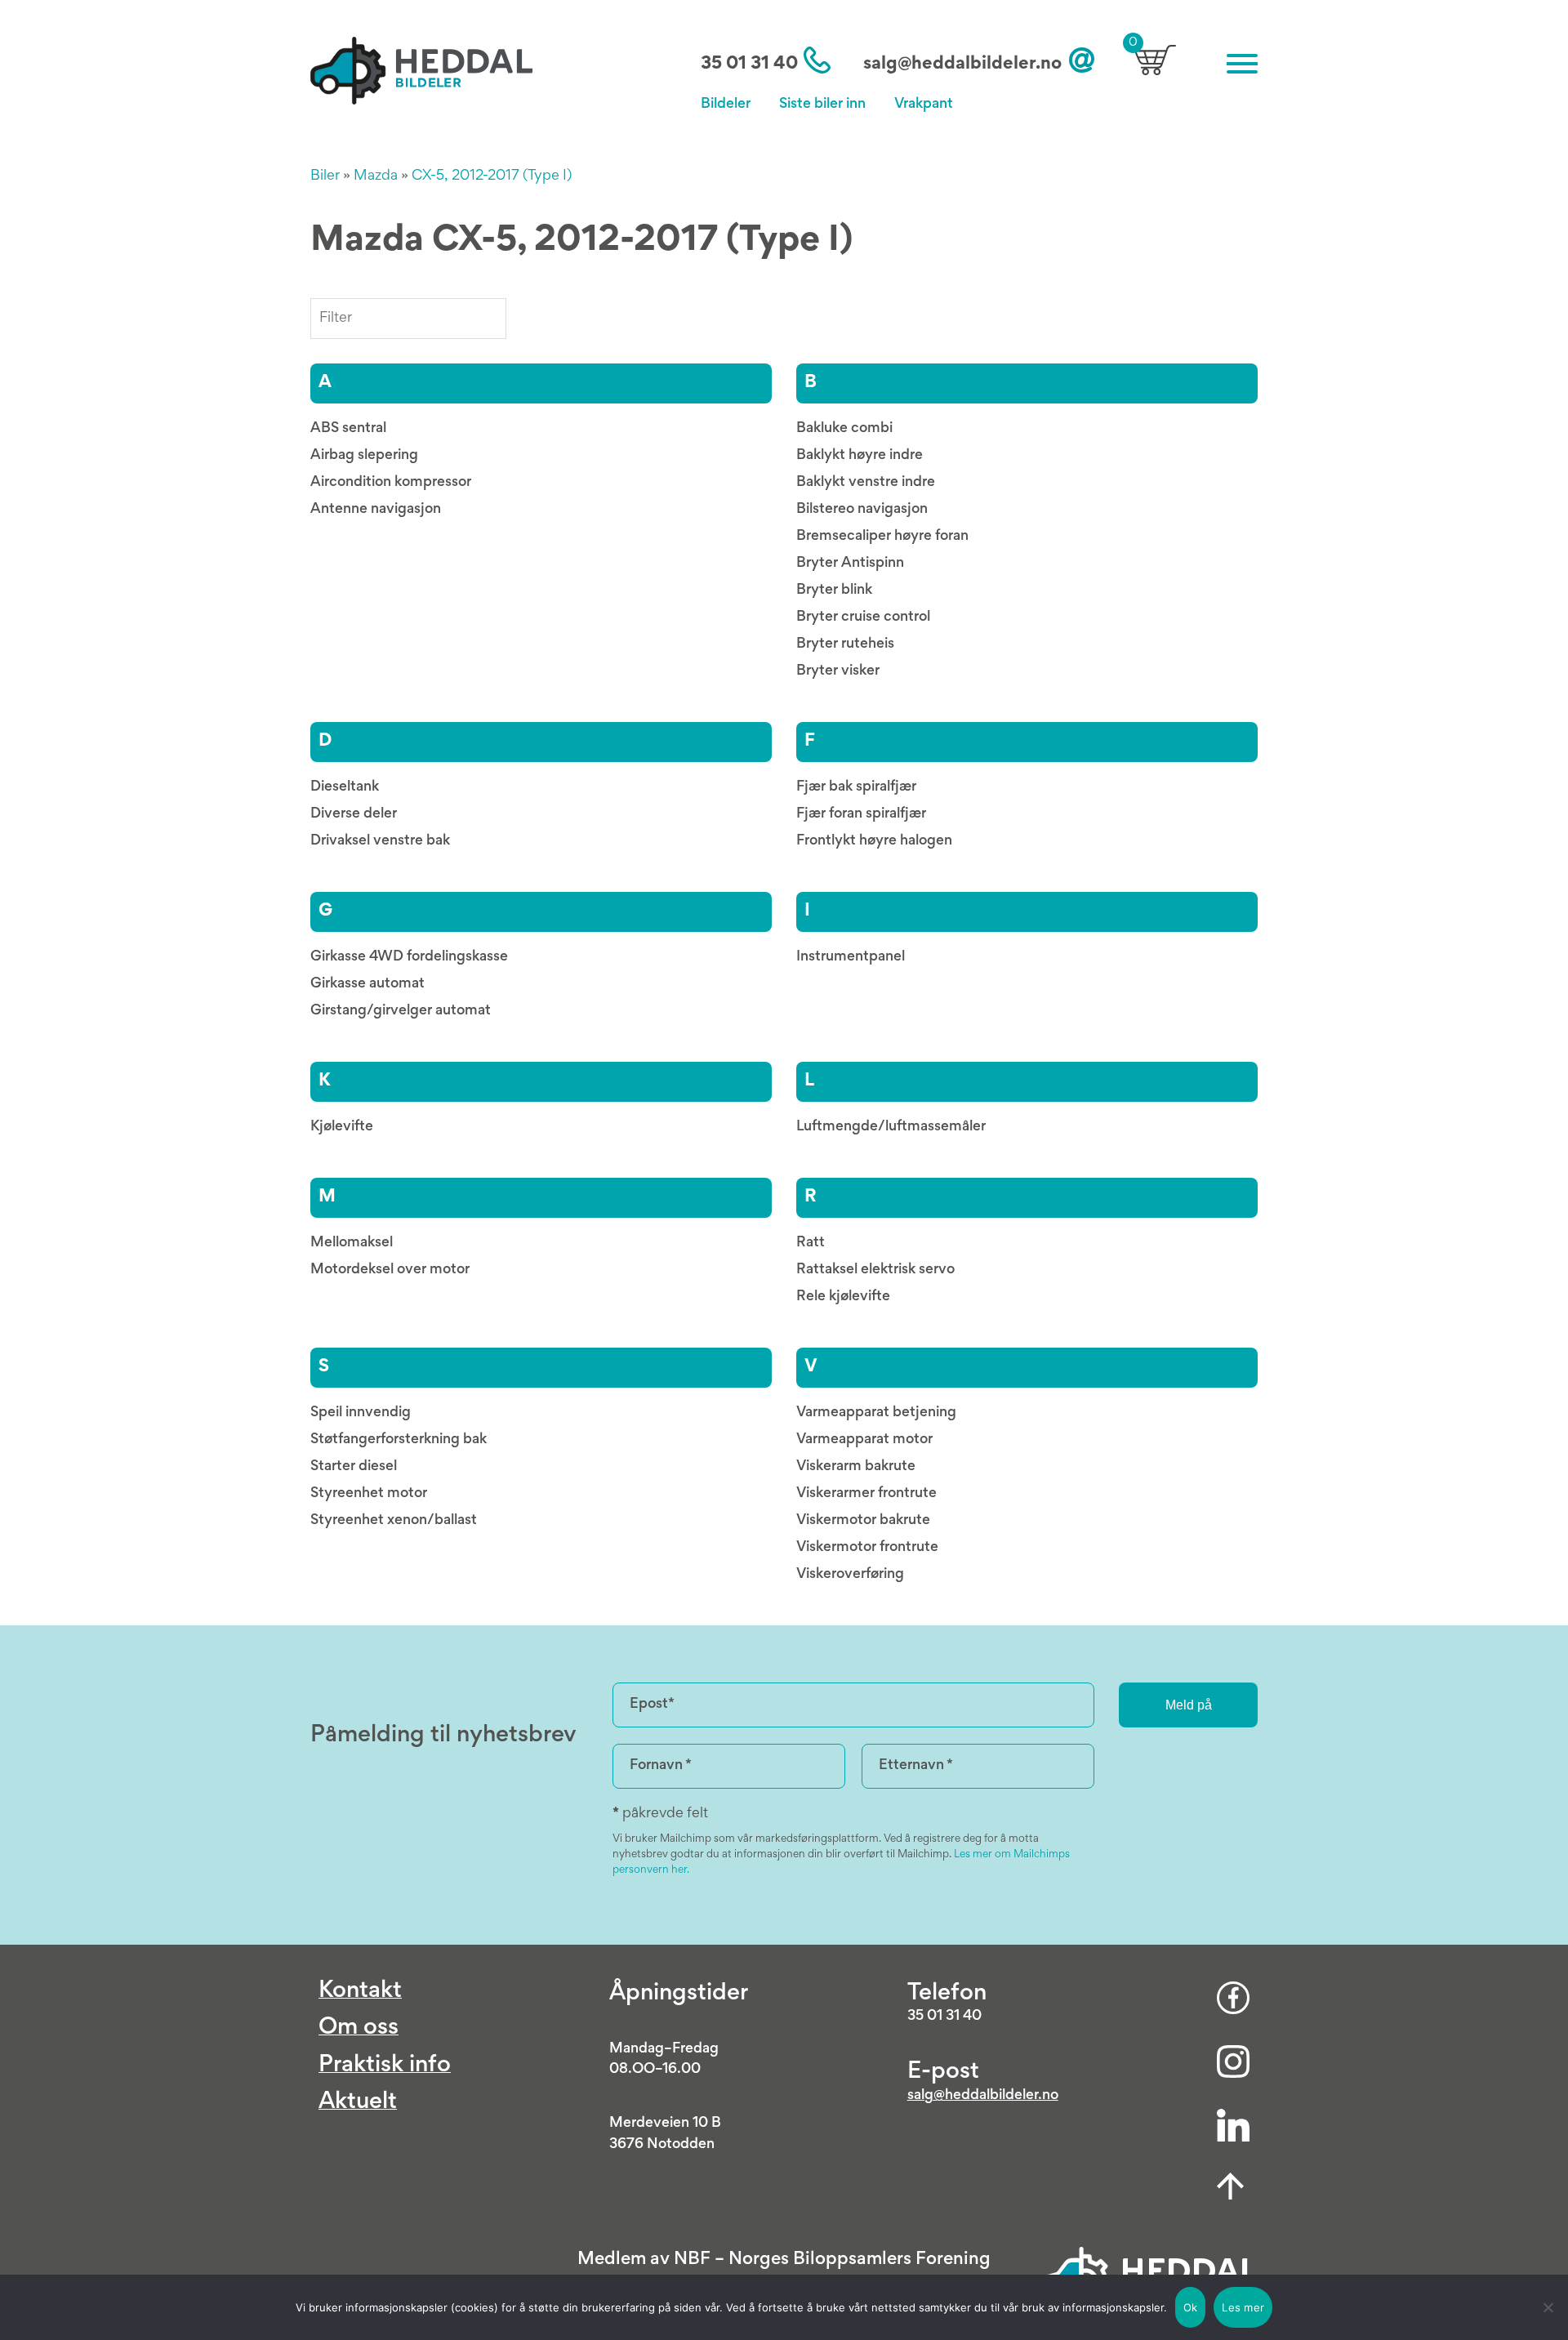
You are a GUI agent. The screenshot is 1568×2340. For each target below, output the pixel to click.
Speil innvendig (361, 1413)
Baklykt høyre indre (860, 456)
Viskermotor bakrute (863, 1521)
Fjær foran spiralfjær (861, 814)
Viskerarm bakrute (856, 1467)
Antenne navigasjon (376, 510)
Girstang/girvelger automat (401, 1011)
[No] (1548, 2307)
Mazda (376, 176)
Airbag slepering (364, 456)
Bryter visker (838, 671)
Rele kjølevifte (843, 1297)
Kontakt (360, 1992)
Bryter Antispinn (850, 564)
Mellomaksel (352, 1243)
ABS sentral (348, 429)
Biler (325, 176)
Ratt (811, 1243)
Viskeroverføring (850, 1575)
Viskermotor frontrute (867, 1548)
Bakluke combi (844, 429)
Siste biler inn (822, 105)
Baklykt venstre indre (866, 483)
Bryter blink (834, 591)
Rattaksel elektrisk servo (875, 1270)
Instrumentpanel (851, 957)
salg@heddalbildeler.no (962, 65)
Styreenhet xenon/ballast (394, 1521)
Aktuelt (358, 2103)
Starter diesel (354, 1467)
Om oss (359, 2028)
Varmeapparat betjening (876, 1413)
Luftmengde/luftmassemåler (891, 1127)
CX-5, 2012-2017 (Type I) (492, 176)
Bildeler (726, 105)
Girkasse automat (367, 984)
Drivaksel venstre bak (380, 841)
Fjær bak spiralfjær (856, 787)
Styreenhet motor (369, 1494)
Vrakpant (924, 105)
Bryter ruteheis (845, 644)
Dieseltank (345, 787)
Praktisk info (385, 2066)
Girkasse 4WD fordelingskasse (409, 957)
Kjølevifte (342, 1127)
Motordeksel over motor (390, 1270)
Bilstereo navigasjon (862, 510)
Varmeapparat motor (864, 1440)
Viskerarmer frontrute (866, 1494)
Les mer (1243, 2307)
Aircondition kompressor (391, 483)
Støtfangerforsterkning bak (399, 1440)
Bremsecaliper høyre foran (882, 537)
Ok (1191, 2307)
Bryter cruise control (863, 617)
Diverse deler (354, 814)
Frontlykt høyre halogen (874, 841)
